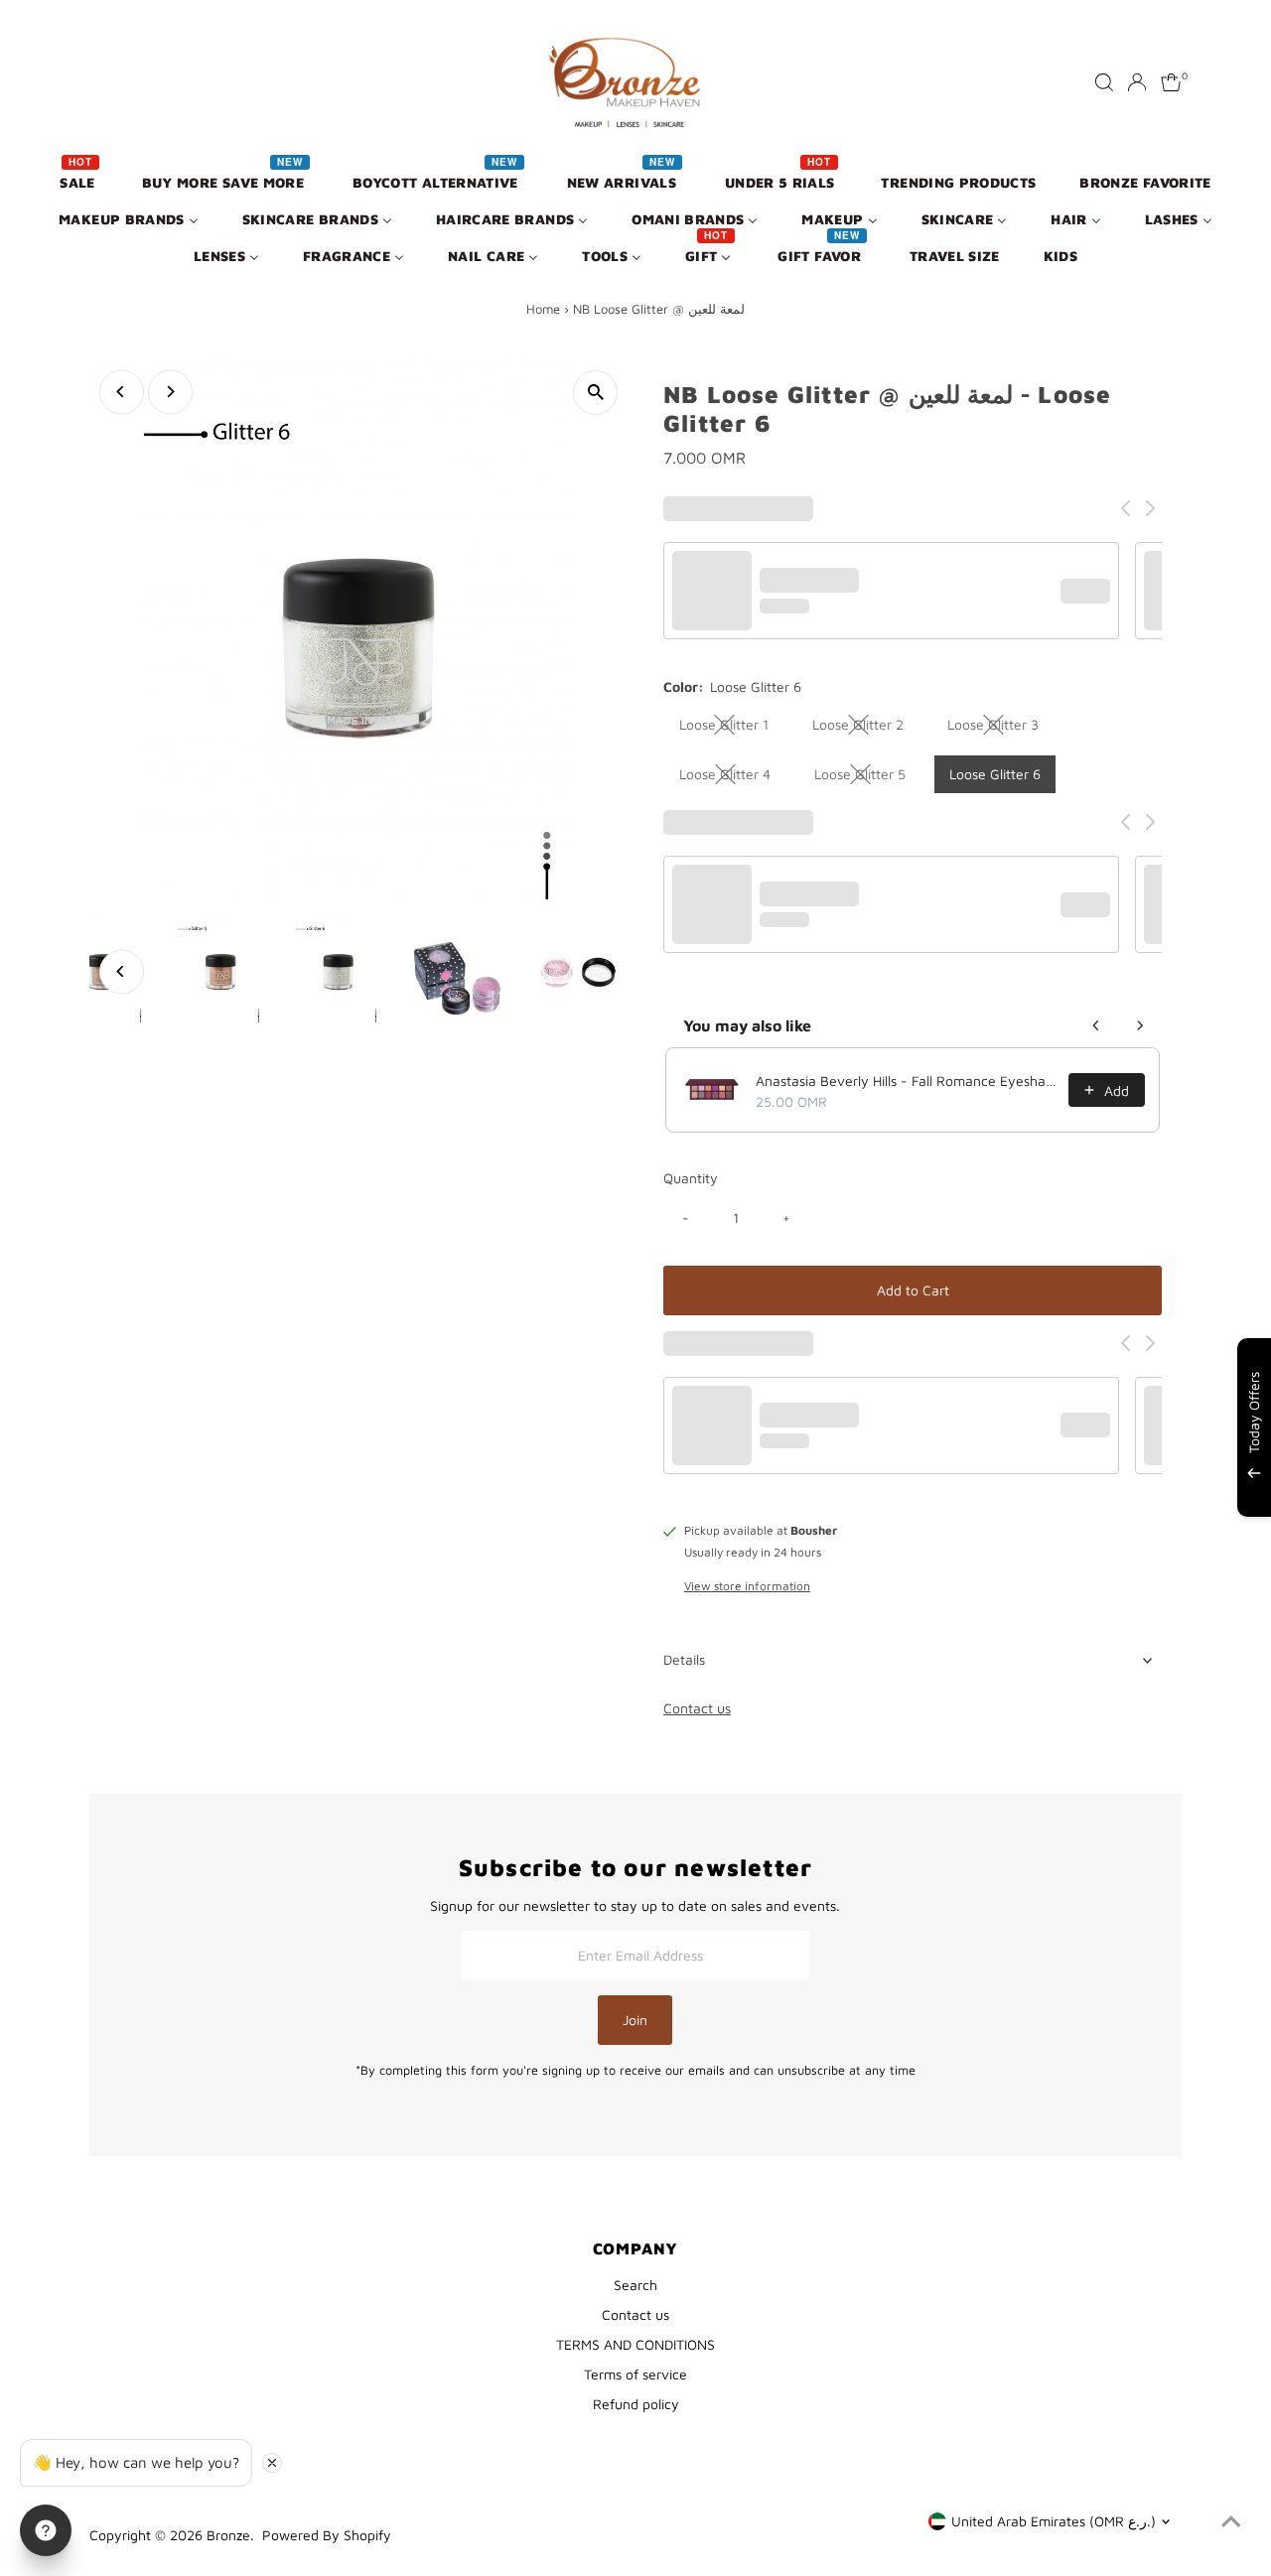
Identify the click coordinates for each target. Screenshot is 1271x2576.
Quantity (691, 1178)
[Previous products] (1096, 1025)
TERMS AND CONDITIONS (635, 2344)
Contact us (697, 1708)
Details (684, 1659)
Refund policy (636, 2404)
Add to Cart (913, 1290)
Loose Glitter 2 (866, 728)
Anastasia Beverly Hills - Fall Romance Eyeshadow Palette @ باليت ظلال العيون (906, 1081)
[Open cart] (1171, 82)
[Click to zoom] (595, 393)
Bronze (228, 2535)
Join (635, 2020)
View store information (747, 1586)
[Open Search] (1104, 82)
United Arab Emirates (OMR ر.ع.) (1054, 2521)
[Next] (170, 392)
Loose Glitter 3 (1001, 728)
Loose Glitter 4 (733, 777)
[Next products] (1140, 1025)
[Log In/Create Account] (1137, 82)
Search (635, 2285)
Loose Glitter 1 (732, 728)
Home (543, 309)
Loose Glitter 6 (995, 774)
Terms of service (635, 2374)
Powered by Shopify (327, 2535)
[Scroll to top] (1231, 2521)
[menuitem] (78, 181)
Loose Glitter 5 (868, 777)
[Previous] (122, 392)
